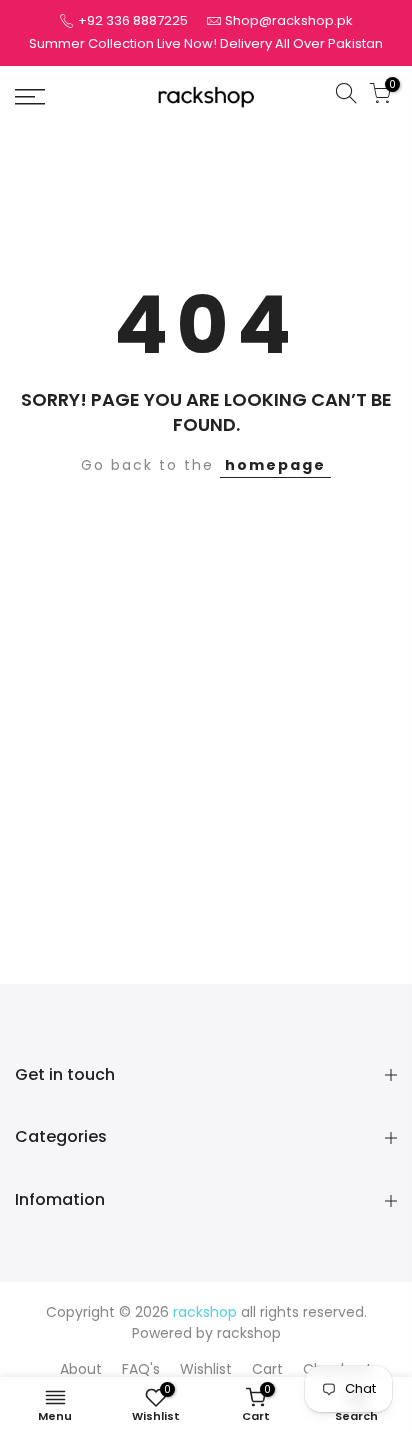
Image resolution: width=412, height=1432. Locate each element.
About (81, 1369)
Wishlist (206, 1369)
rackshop (249, 1333)
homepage (275, 465)
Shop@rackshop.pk (289, 20)
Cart (267, 1369)
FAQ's (141, 1369)
